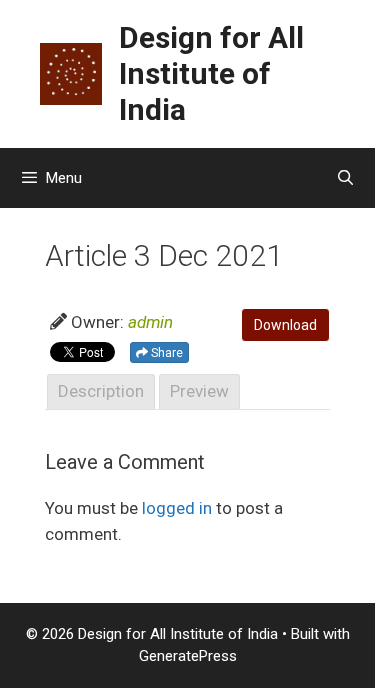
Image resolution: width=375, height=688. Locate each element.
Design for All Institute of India (211, 73)
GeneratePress (188, 656)
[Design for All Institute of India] (71, 72)
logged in (177, 508)
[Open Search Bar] (345, 178)
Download (285, 325)
